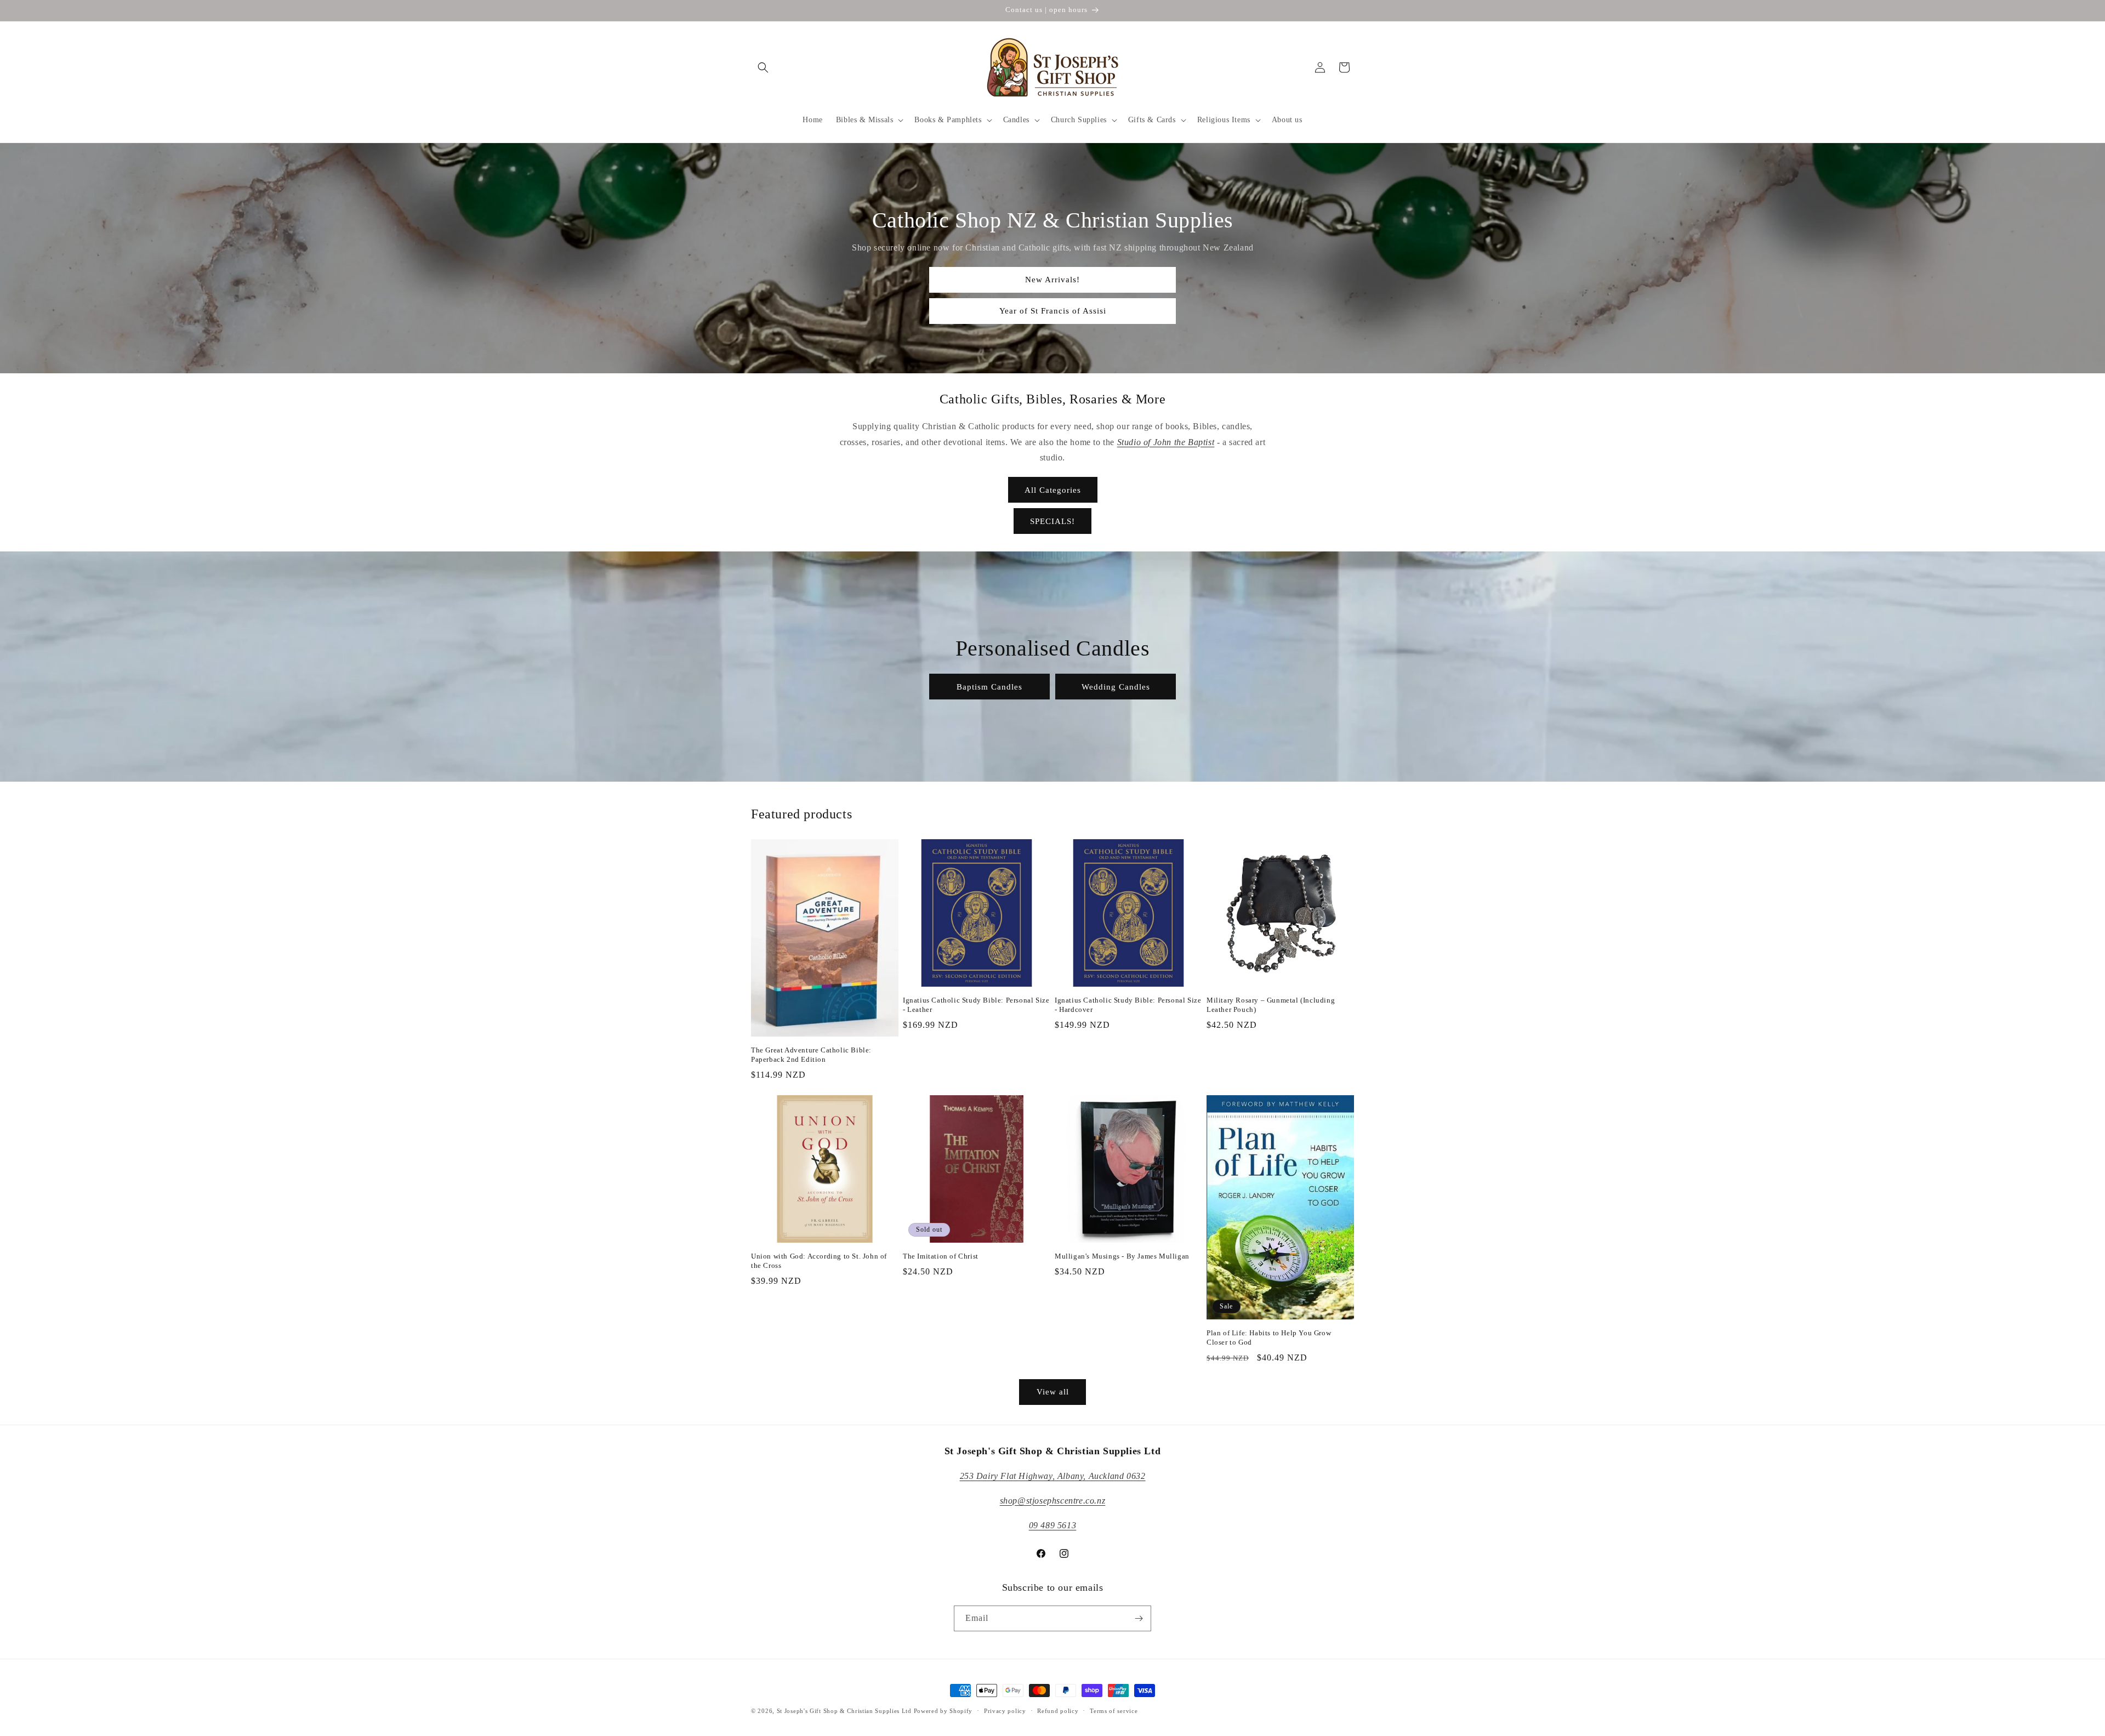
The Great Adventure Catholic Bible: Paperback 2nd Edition (811, 1055)
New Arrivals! (1052, 280)
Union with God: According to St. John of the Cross (819, 1261)
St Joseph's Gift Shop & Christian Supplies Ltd (844, 1711)
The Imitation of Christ (941, 1256)
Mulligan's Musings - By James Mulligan (1122, 1256)
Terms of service (1114, 1711)
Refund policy (1058, 1711)
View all (1053, 1392)
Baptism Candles (989, 686)
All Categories (1053, 490)
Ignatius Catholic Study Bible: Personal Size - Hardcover (1128, 1005)
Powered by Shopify (943, 1711)
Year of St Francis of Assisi (1053, 311)
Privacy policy (1005, 1711)
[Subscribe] (1139, 1618)
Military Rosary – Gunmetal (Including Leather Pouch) (1271, 1005)
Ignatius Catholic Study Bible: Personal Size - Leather (976, 1005)
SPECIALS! (1052, 521)
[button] (763, 67)
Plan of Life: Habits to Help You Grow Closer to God (1269, 1337)
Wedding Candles (1116, 686)
